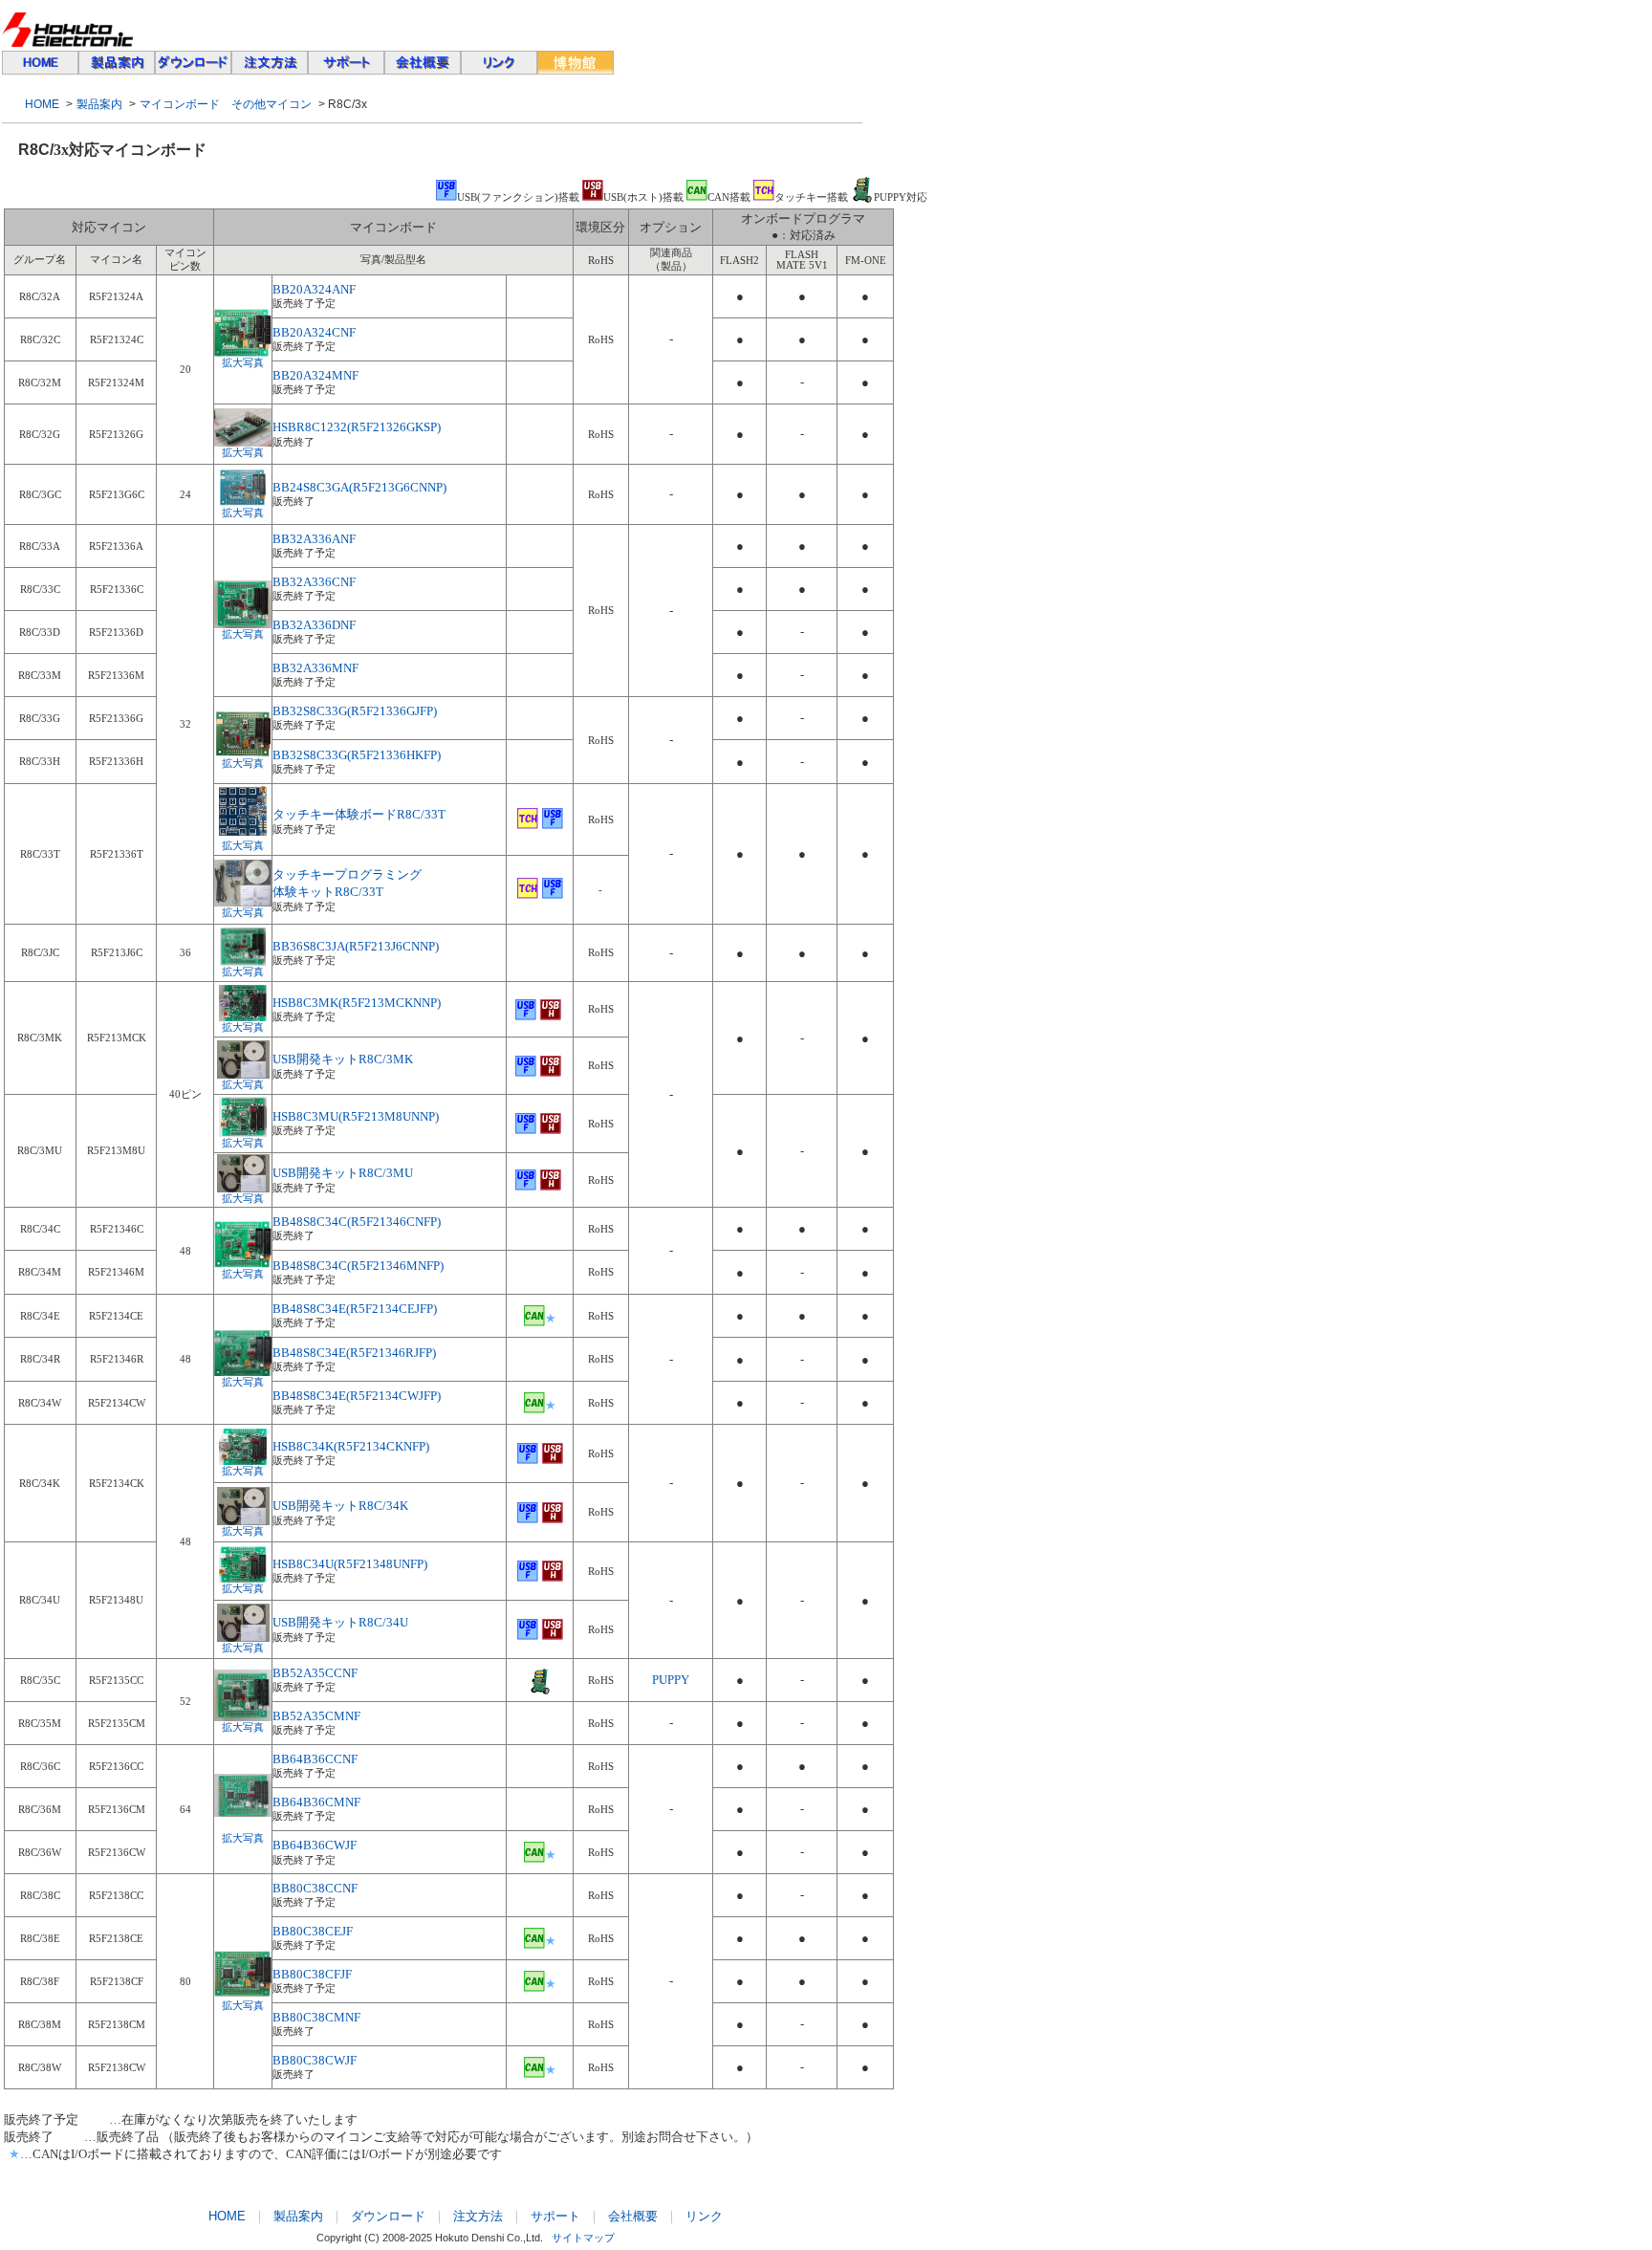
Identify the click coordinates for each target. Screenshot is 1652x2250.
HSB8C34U (303, 1564)
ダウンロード (388, 2216)
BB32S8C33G (310, 711)
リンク (704, 2216)
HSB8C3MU (305, 1116)
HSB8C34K (303, 1446)
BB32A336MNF (315, 668)
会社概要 (633, 2216)
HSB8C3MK (305, 1003)
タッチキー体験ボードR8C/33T (359, 814)
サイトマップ (583, 2238)
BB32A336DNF (314, 625)
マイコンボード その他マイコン (226, 104)
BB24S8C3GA (311, 487)
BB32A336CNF (314, 582)
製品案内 (99, 104)
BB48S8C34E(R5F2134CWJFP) (357, 1396)
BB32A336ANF (314, 539)
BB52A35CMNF (316, 1716)
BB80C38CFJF (312, 1974)
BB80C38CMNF (316, 2017)
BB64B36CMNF (316, 1802)
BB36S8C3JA (356, 946)
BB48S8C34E (354, 1353)
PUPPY (671, 1680)
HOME (42, 104)
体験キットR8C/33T (328, 892)
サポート (555, 2216)
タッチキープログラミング (347, 874)
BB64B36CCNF (315, 1759)
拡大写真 (243, 363)
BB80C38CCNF (315, 1888)
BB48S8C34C (357, 1222)
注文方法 (478, 2216)
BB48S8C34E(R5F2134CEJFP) (355, 1309)
